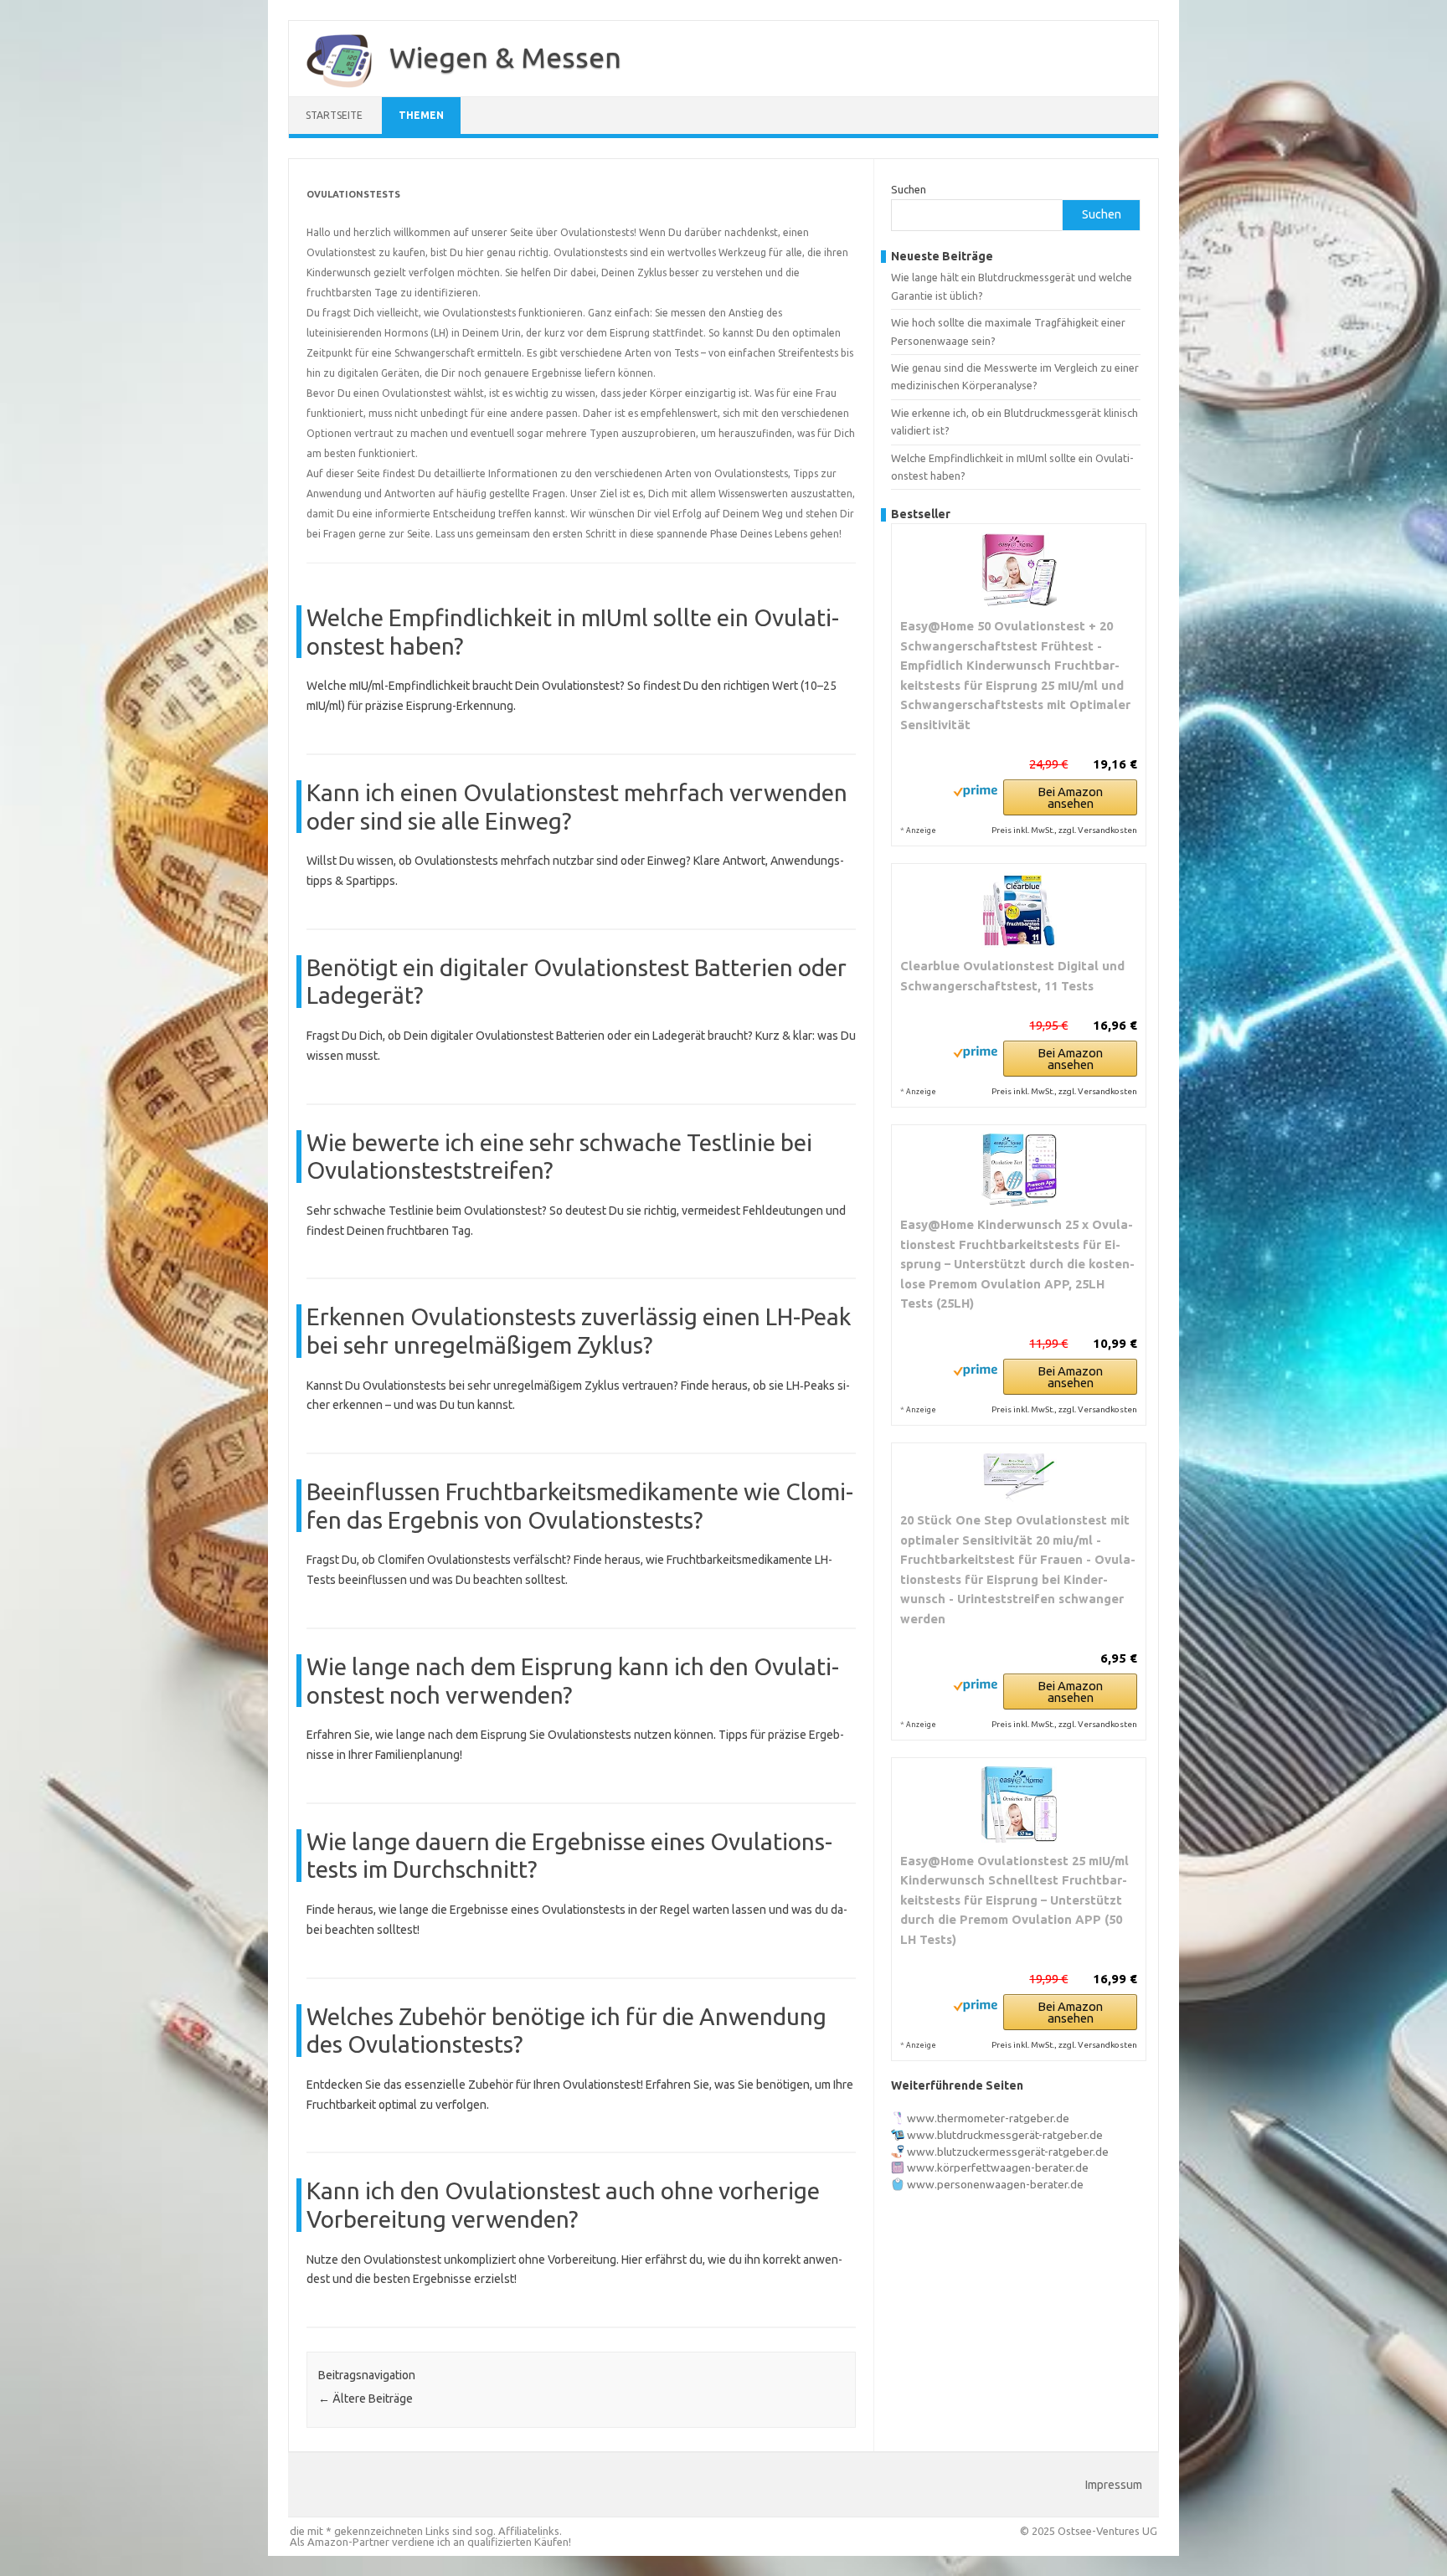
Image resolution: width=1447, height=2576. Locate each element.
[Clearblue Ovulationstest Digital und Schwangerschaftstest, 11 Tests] (1019, 910)
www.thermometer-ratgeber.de (988, 2118)
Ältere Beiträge (366, 2399)
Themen (421, 115)
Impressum (1114, 2485)
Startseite (334, 115)
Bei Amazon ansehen (1070, 797)
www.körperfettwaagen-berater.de (998, 2167)
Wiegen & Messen (505, 57)
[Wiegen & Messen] (331, 90)
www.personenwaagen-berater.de (995, 2184)
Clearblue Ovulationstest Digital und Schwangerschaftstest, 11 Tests (1012, 976)
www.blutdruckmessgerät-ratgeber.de (1005, 2135)
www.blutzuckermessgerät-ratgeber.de (1008, 2152)
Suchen (909, 189)
